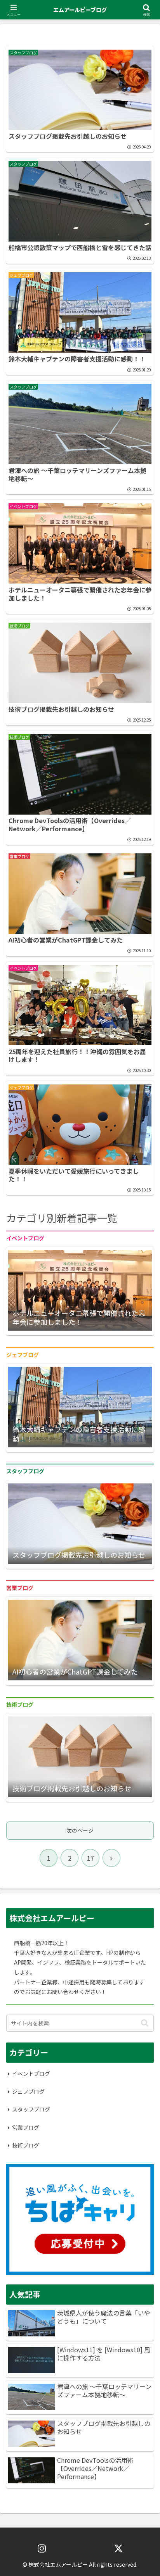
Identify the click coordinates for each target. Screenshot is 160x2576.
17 (90, 1858)
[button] (145, 2023)
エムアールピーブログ (80, 10)
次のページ (80, 1830)
